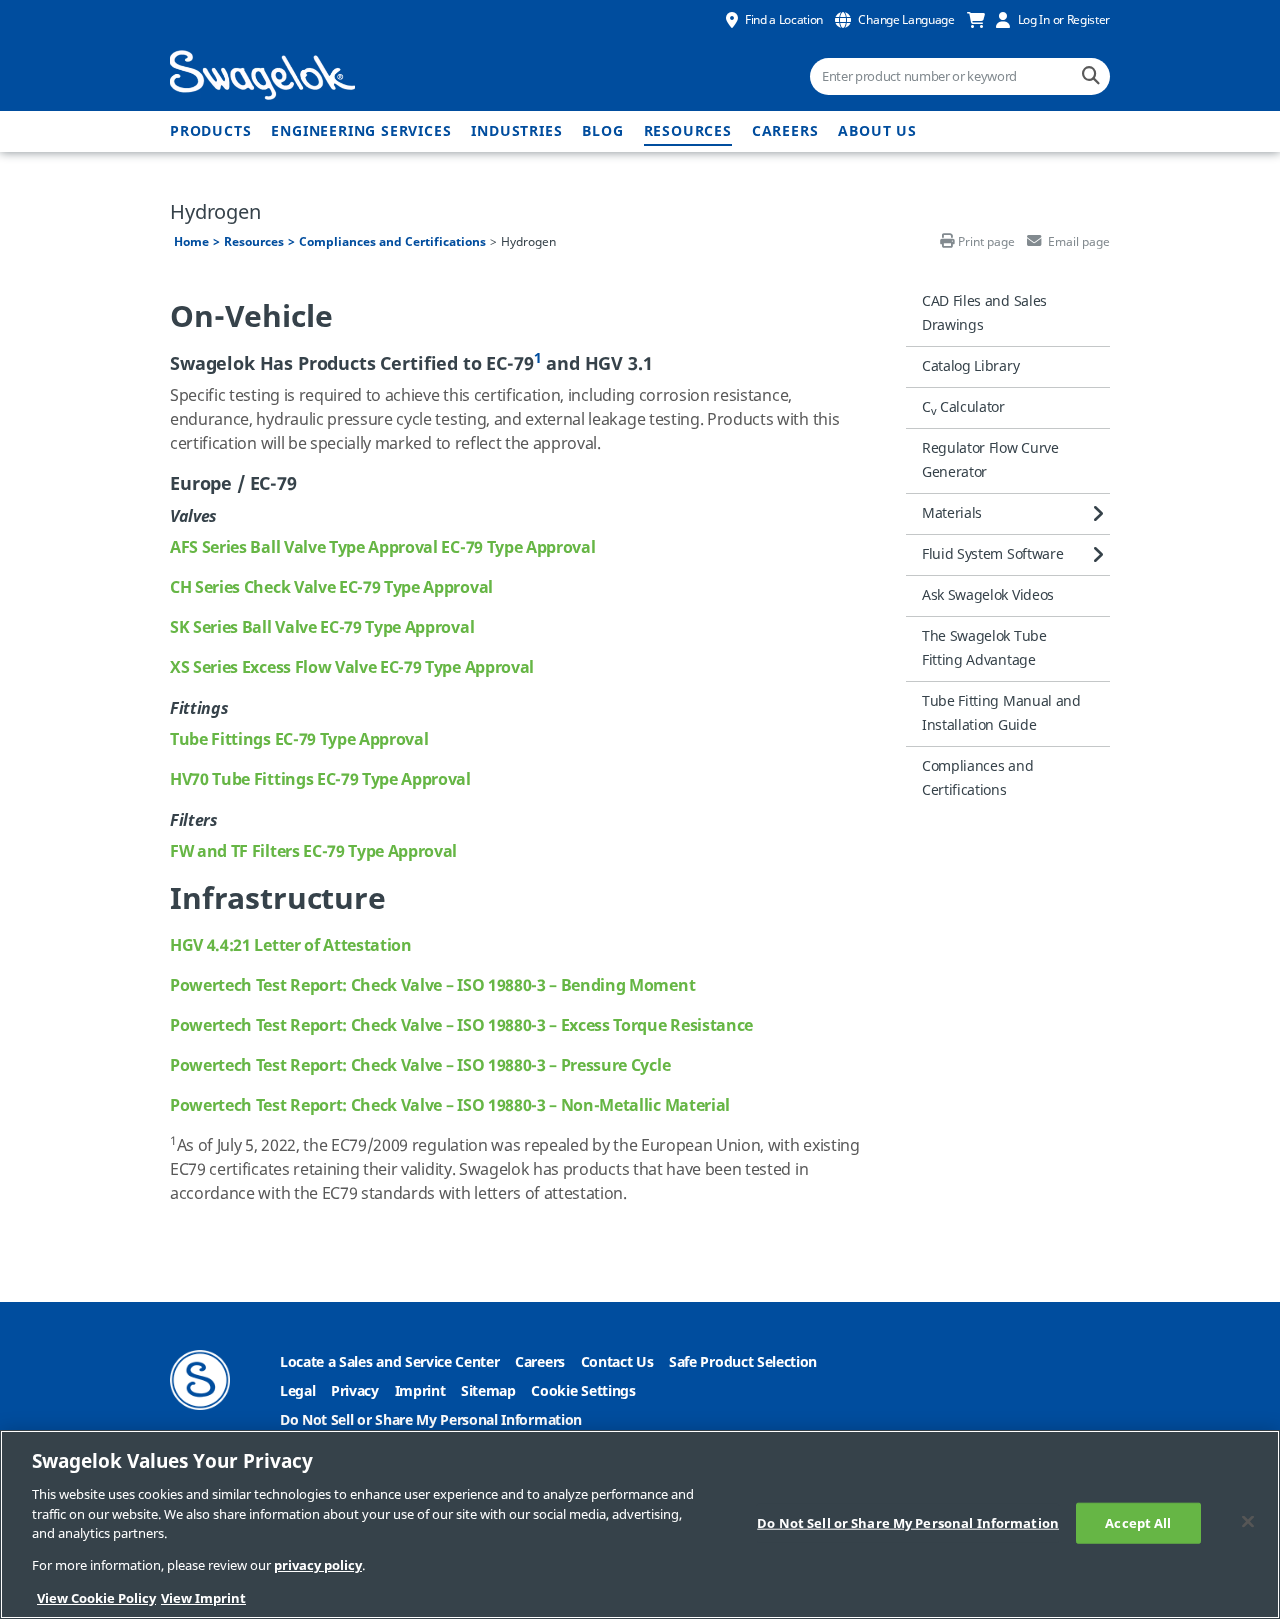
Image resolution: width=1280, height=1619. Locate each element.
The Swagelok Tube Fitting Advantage (984, 648)
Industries (516, 131)
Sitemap (488, 1391)
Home (191, 242)
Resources (688, 131)
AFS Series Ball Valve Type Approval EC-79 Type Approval (382, 548)
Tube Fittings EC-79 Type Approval (299, 740)
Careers (785, 131)
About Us (877, 131)
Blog (602, 131)
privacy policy (318, 1566)
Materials (952, 513)
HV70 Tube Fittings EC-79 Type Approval (320, 780)
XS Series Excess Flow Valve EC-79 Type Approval (352, 668)
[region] (640, 1524)
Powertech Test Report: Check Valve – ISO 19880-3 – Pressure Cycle (420, 1066)
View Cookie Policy (96, 1598)
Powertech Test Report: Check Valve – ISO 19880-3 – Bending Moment (432, 986)
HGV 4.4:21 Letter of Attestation (291, 946)
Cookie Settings (583, 1391)
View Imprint (203, 1598)
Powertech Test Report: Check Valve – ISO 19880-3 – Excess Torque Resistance (461, 1026)
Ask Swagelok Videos (988, 595)
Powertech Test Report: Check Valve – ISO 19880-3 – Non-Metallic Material (450, 1106)
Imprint (420, 1391)
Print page (986, 242)
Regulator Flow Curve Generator (990, 460)
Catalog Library (970, 366)
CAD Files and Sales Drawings (984, 313)
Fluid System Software (992, 554)
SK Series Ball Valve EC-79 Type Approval (322, 628)
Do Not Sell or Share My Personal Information (431, 1420)
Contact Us (617, 1362)
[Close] (1248, 1521)
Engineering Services (361, 131)
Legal (297, 1391)
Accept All (1138, 1522)
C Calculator (963, 408)
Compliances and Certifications (392, 242)
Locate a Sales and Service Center (389, 1362)
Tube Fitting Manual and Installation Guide (1001, 713)
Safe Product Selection (743, 1362)
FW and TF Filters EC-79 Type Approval (313, 852)
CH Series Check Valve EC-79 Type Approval (331, 588)
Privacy (355, 1391)
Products (210, 131)
